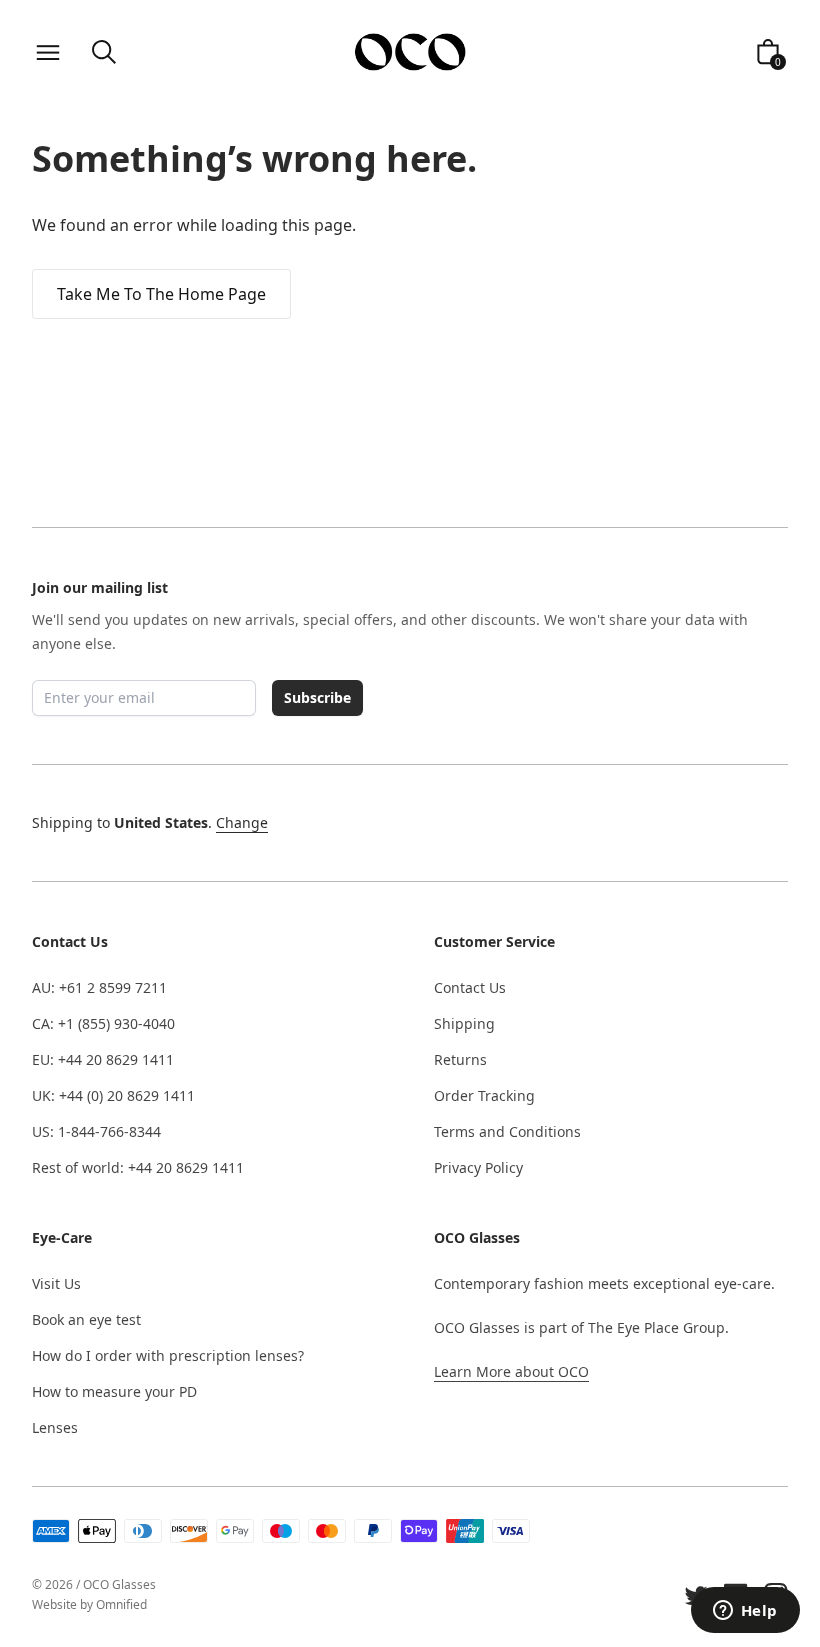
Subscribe (317, 697)
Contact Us (470, 987)
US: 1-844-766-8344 (96, 1131)
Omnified (121, 1604)
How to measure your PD (114, 1391)
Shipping (464, 1023)
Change (242, 822)
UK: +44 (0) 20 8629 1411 (113, 1095)
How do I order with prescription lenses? (168, 1355)
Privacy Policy (478, 1167)
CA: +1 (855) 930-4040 (103, 1023)
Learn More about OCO (511, 1371)
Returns (460, 1059)
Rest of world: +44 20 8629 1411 (138, 1167)
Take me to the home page (161, 294)
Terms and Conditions (507, 1131)
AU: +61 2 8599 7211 (99, 987)
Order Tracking (484, 1095)
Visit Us (56, 1283)
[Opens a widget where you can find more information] (745, 1612)
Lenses (55, 1427)
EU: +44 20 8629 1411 (103, 1059)
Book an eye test (86, 1319)
